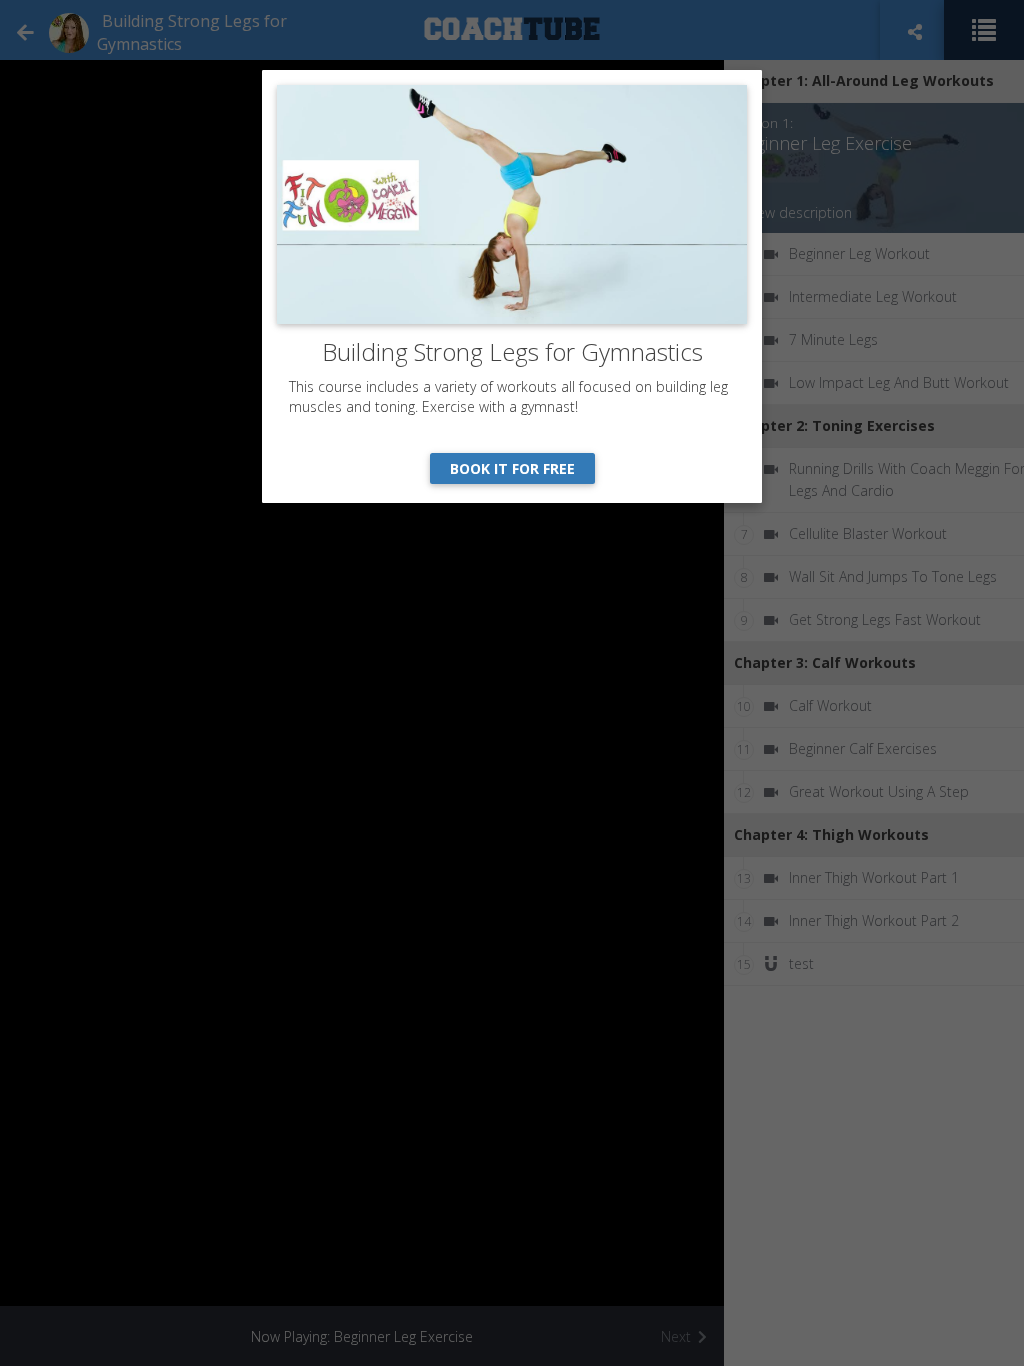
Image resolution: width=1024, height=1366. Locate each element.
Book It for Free (512, 468)
